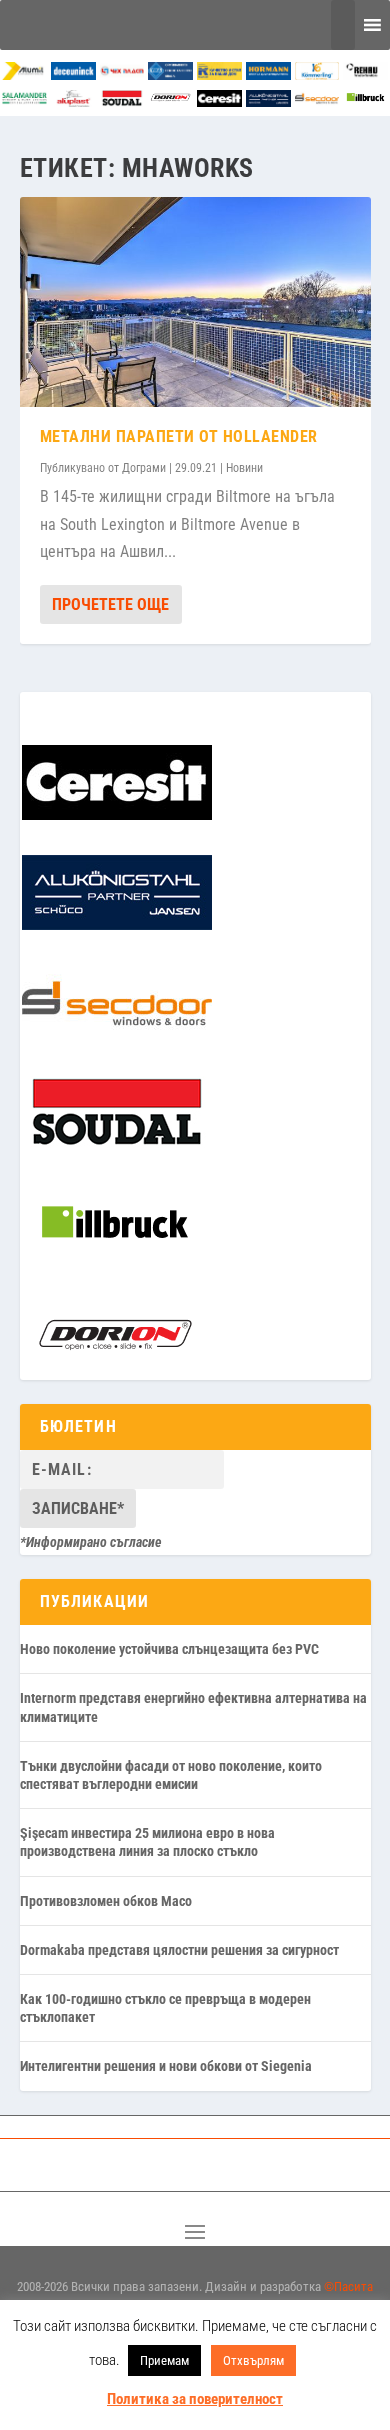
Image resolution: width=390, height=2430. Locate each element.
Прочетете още (110, 604)
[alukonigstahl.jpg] (268, 101)
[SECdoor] (317, 101)
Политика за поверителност (195, 2399)
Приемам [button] (164, 2360)
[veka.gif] (170, 74)
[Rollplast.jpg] (219, 74)
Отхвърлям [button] (253, 2360)
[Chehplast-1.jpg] (122, 74)
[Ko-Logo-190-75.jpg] (317, 74)
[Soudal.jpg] (122, 101)
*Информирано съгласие (91, 1542)
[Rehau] (365, 74)
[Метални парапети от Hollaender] (195, 302)
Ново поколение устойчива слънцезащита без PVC (169, 1649)
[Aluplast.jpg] (73, 101)
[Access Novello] (365, 101)
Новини (244, 468)
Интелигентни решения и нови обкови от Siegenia (166, 2066)
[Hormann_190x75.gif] (268, 74)
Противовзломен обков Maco (106, 1901)
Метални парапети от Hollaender (179, 436)
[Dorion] (170, 101)
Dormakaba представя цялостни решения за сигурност (179, 1950)
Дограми (144, 468)
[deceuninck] (73, 74)
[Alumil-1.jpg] (24, 74)
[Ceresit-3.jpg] (219, 101)
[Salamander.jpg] (24, 101)
